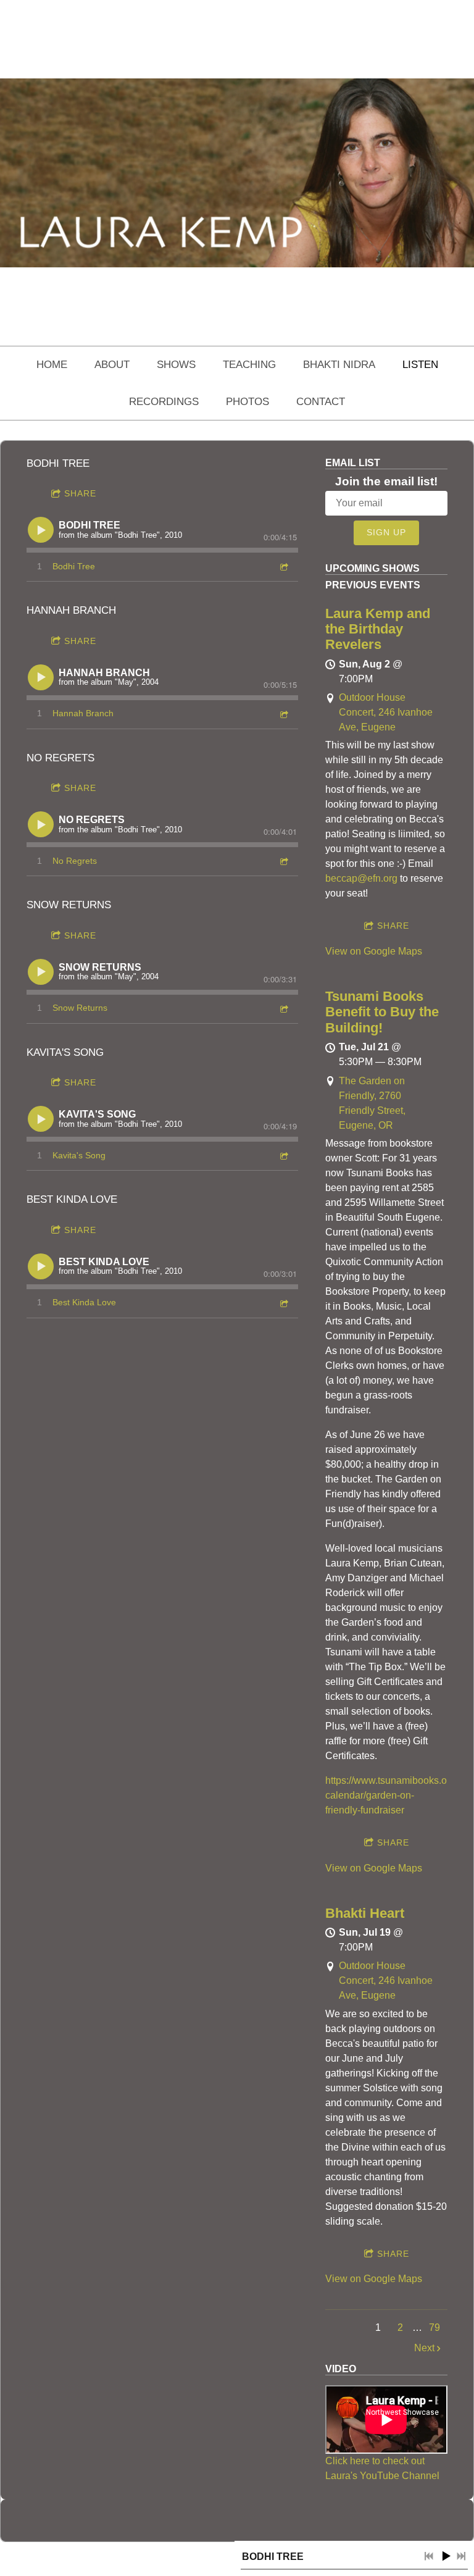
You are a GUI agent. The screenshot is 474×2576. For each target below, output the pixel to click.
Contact (321, 402)
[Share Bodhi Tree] (283, 567)
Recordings (164, 402)
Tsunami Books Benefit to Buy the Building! (382, 1012)
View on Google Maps (374, 951)
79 (434, 2327)
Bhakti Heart (365, 1913)
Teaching (249, 365)
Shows (176, 365)
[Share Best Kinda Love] (283, 1303)
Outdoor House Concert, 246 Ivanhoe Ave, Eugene (386, 712)
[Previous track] (429, 2556)
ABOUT (112, 365)
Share (80, 493)
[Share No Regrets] (283, 861)
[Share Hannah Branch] (283, 714)
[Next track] (461, 2556)
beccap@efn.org (361, 878)
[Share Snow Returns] (283, 1009)
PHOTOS (247, 402)
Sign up (386, 532)
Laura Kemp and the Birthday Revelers (378, 629)
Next (424, 2348)
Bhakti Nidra (339, 365)
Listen (420, 365)
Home (52, 365)
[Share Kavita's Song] (283, 1156)
